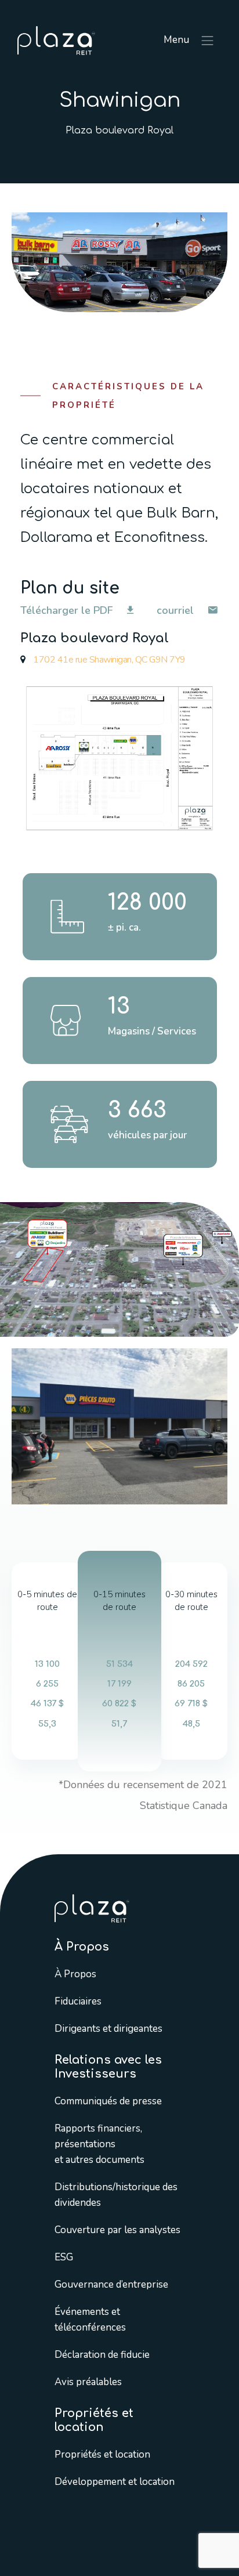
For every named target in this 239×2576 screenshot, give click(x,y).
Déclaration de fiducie (102, 2354)
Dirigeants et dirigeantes (108, 2028)
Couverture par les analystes (117, 2229)
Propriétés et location (102, 2454)
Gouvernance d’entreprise (111, 2284)
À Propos (75, 1973)
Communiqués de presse (108, 2101)
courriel (177, 610)
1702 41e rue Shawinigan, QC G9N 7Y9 (108, 660)
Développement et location (115, 2481)
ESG (64, 2257)
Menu (178, 40)
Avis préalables (88, 2381)
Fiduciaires (78, 2001)
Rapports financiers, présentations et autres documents (99, 2143)
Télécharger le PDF (68, 610)
